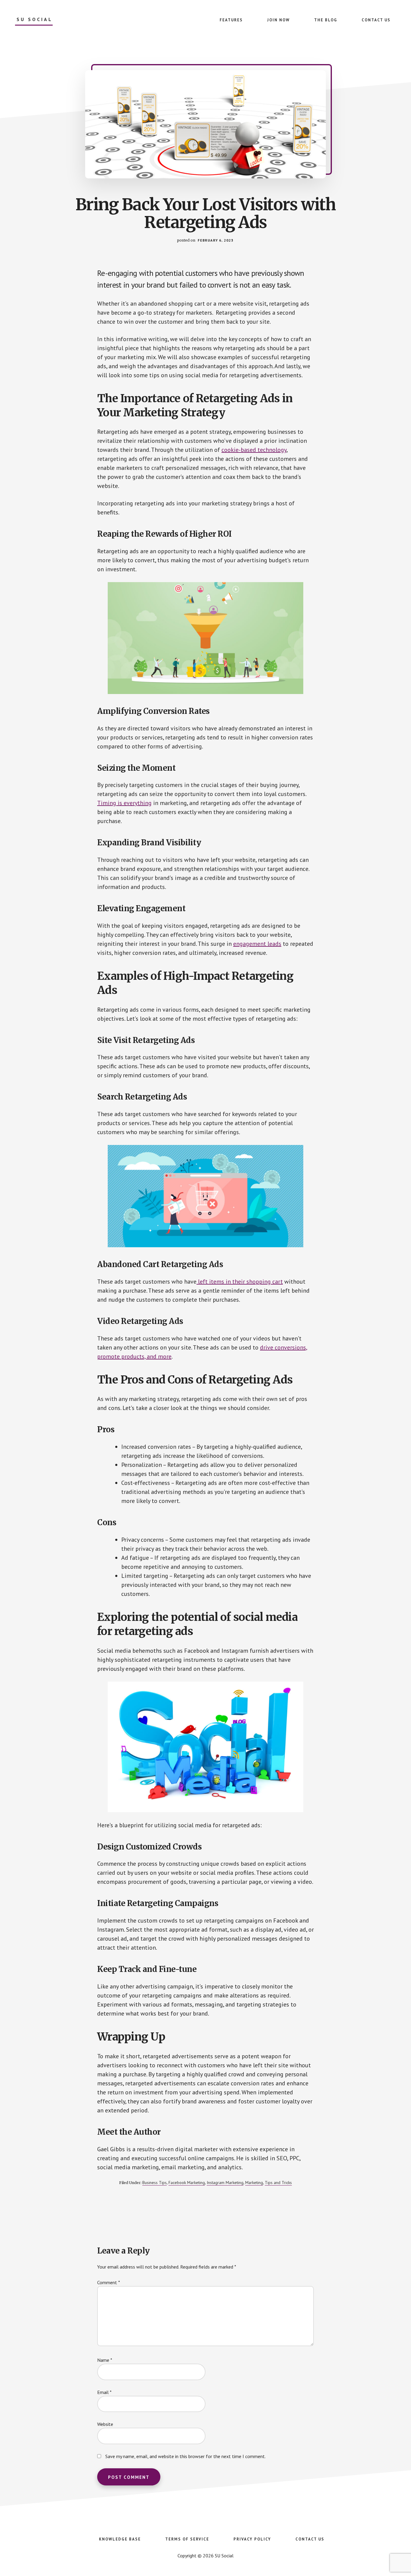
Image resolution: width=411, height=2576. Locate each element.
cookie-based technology (254, 450)
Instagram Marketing (225, 2183)
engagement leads (257, 944)
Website (105, 2424)
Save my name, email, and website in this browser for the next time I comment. (185, 2456)
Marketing (254, 2183)
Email (104, 2392)
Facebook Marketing (187, 2183)
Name (105, 2360)
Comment (109, 2282)
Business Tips (155, 2183)
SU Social (35, 19)
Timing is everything (124, 803)
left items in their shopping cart (240, 1282)
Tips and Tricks (278, 2183)
